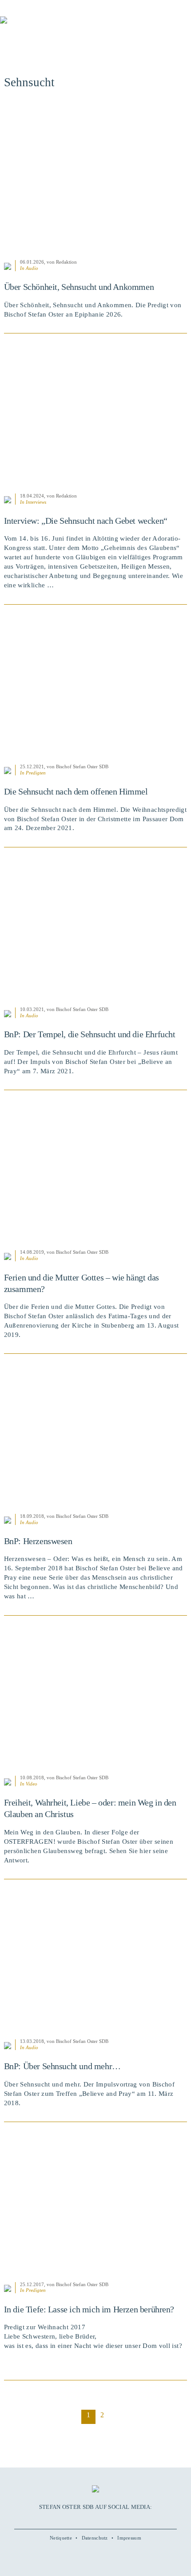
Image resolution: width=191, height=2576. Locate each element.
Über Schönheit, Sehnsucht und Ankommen (79, 287)
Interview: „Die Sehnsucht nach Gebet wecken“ (86, 521)
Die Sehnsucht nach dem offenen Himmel (76, 791)
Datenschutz (95, 2538)
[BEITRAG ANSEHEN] (96, 179)
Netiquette (61, 2538)
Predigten (36, 773)
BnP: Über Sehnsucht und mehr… (62, 2066)
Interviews (36, 502)
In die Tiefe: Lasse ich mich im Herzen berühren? (89, 2309)
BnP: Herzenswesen (38, 1541)
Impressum (129, 2538)
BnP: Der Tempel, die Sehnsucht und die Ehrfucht (90, 1034)
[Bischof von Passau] (53, 26)
